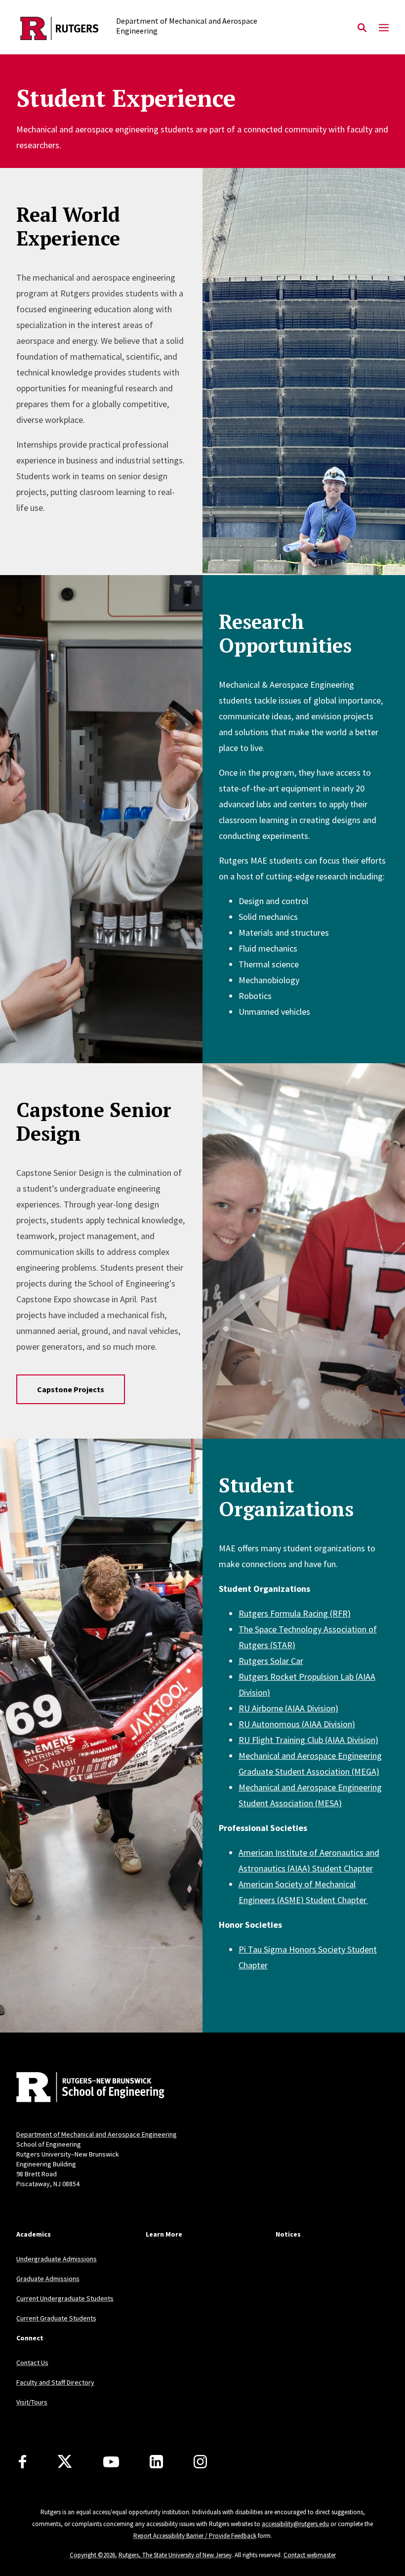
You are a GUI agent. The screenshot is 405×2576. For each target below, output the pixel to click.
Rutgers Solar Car (271, 1661)
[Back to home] (81, 2088)
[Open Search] (362, 28)
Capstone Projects (71, 1389)
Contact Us (32, 2363)
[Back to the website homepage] (60, 28)
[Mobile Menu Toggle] (384, 28)
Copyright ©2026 (92, 2555)
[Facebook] (22, 2462)
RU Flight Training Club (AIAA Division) (308, 1740)
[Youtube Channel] (111, 2462)
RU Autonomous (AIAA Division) (297, 1724)
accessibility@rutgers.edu (295, 2524)
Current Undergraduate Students (65, 2298)
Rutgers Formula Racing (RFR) (295, 1613)
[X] (65, 2462)
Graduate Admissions (48, 2279)
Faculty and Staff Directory (55, 2382)
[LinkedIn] (156, 2462)
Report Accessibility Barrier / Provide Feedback (195, 2536)
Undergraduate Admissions (57, 2259)
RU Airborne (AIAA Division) (288, 1708)
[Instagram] (200, 2462)
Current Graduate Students (56, 2318)
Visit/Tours (32, 2402)
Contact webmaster (310, 2555)
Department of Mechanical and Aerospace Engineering (97, 2134)
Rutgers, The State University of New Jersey (175, 2555)
